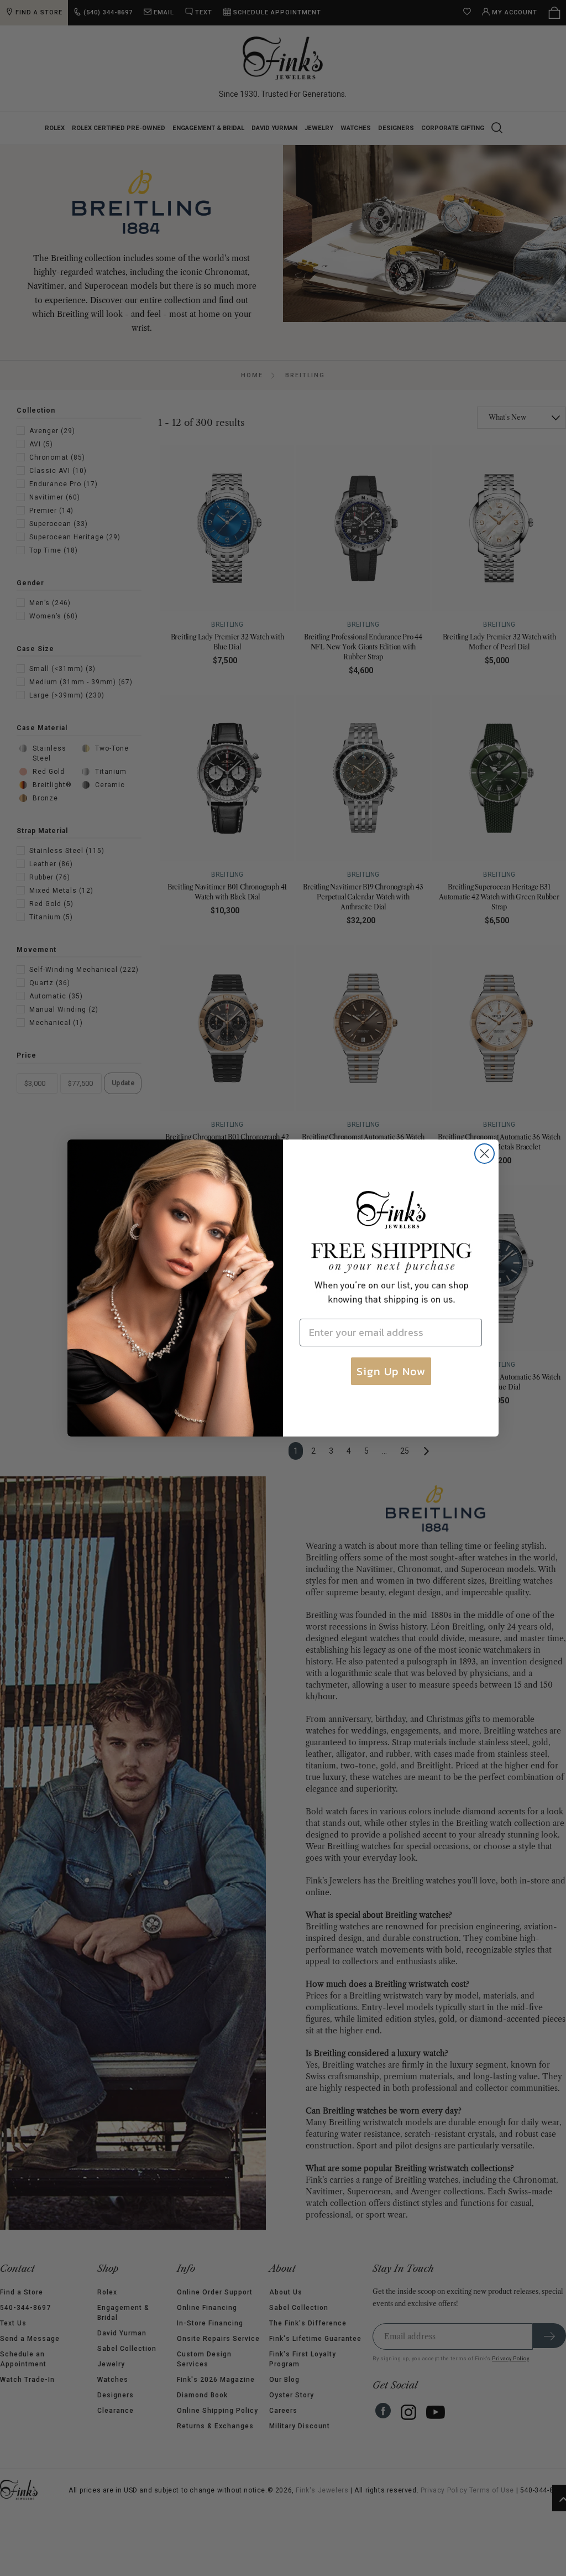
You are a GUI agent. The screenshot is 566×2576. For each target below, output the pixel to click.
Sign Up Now (391, 1371)
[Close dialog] (484, 1154)
